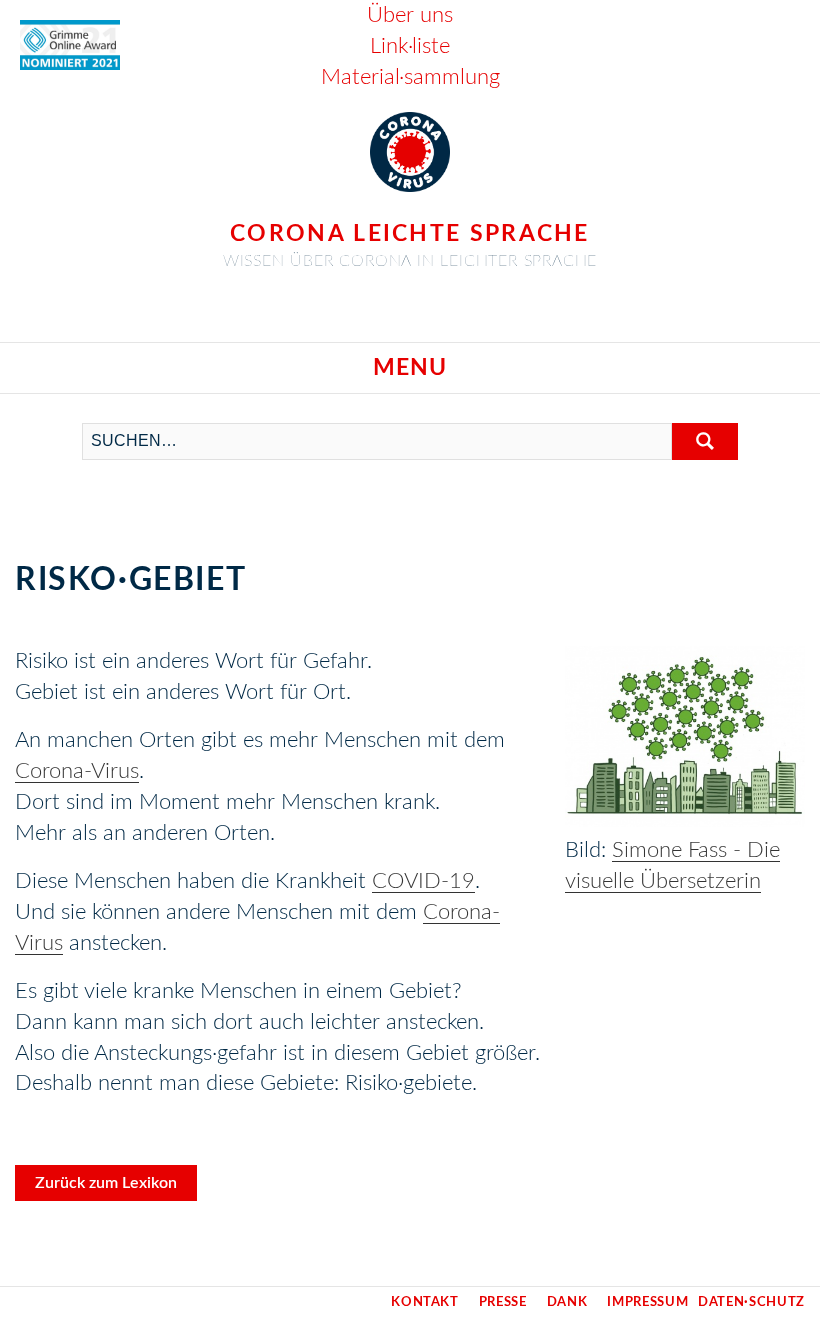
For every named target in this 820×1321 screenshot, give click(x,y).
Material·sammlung (410, 77)
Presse (503, 1302)
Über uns (410, 15)
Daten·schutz (751, 1302)
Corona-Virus (77, 771)
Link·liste (410, 46)
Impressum (647, 1302)
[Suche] (705, 441)
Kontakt (425, 1302)
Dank (567, 1302)
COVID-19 (423, 881)
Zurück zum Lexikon (106, 1183)
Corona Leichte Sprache (410, 233)
